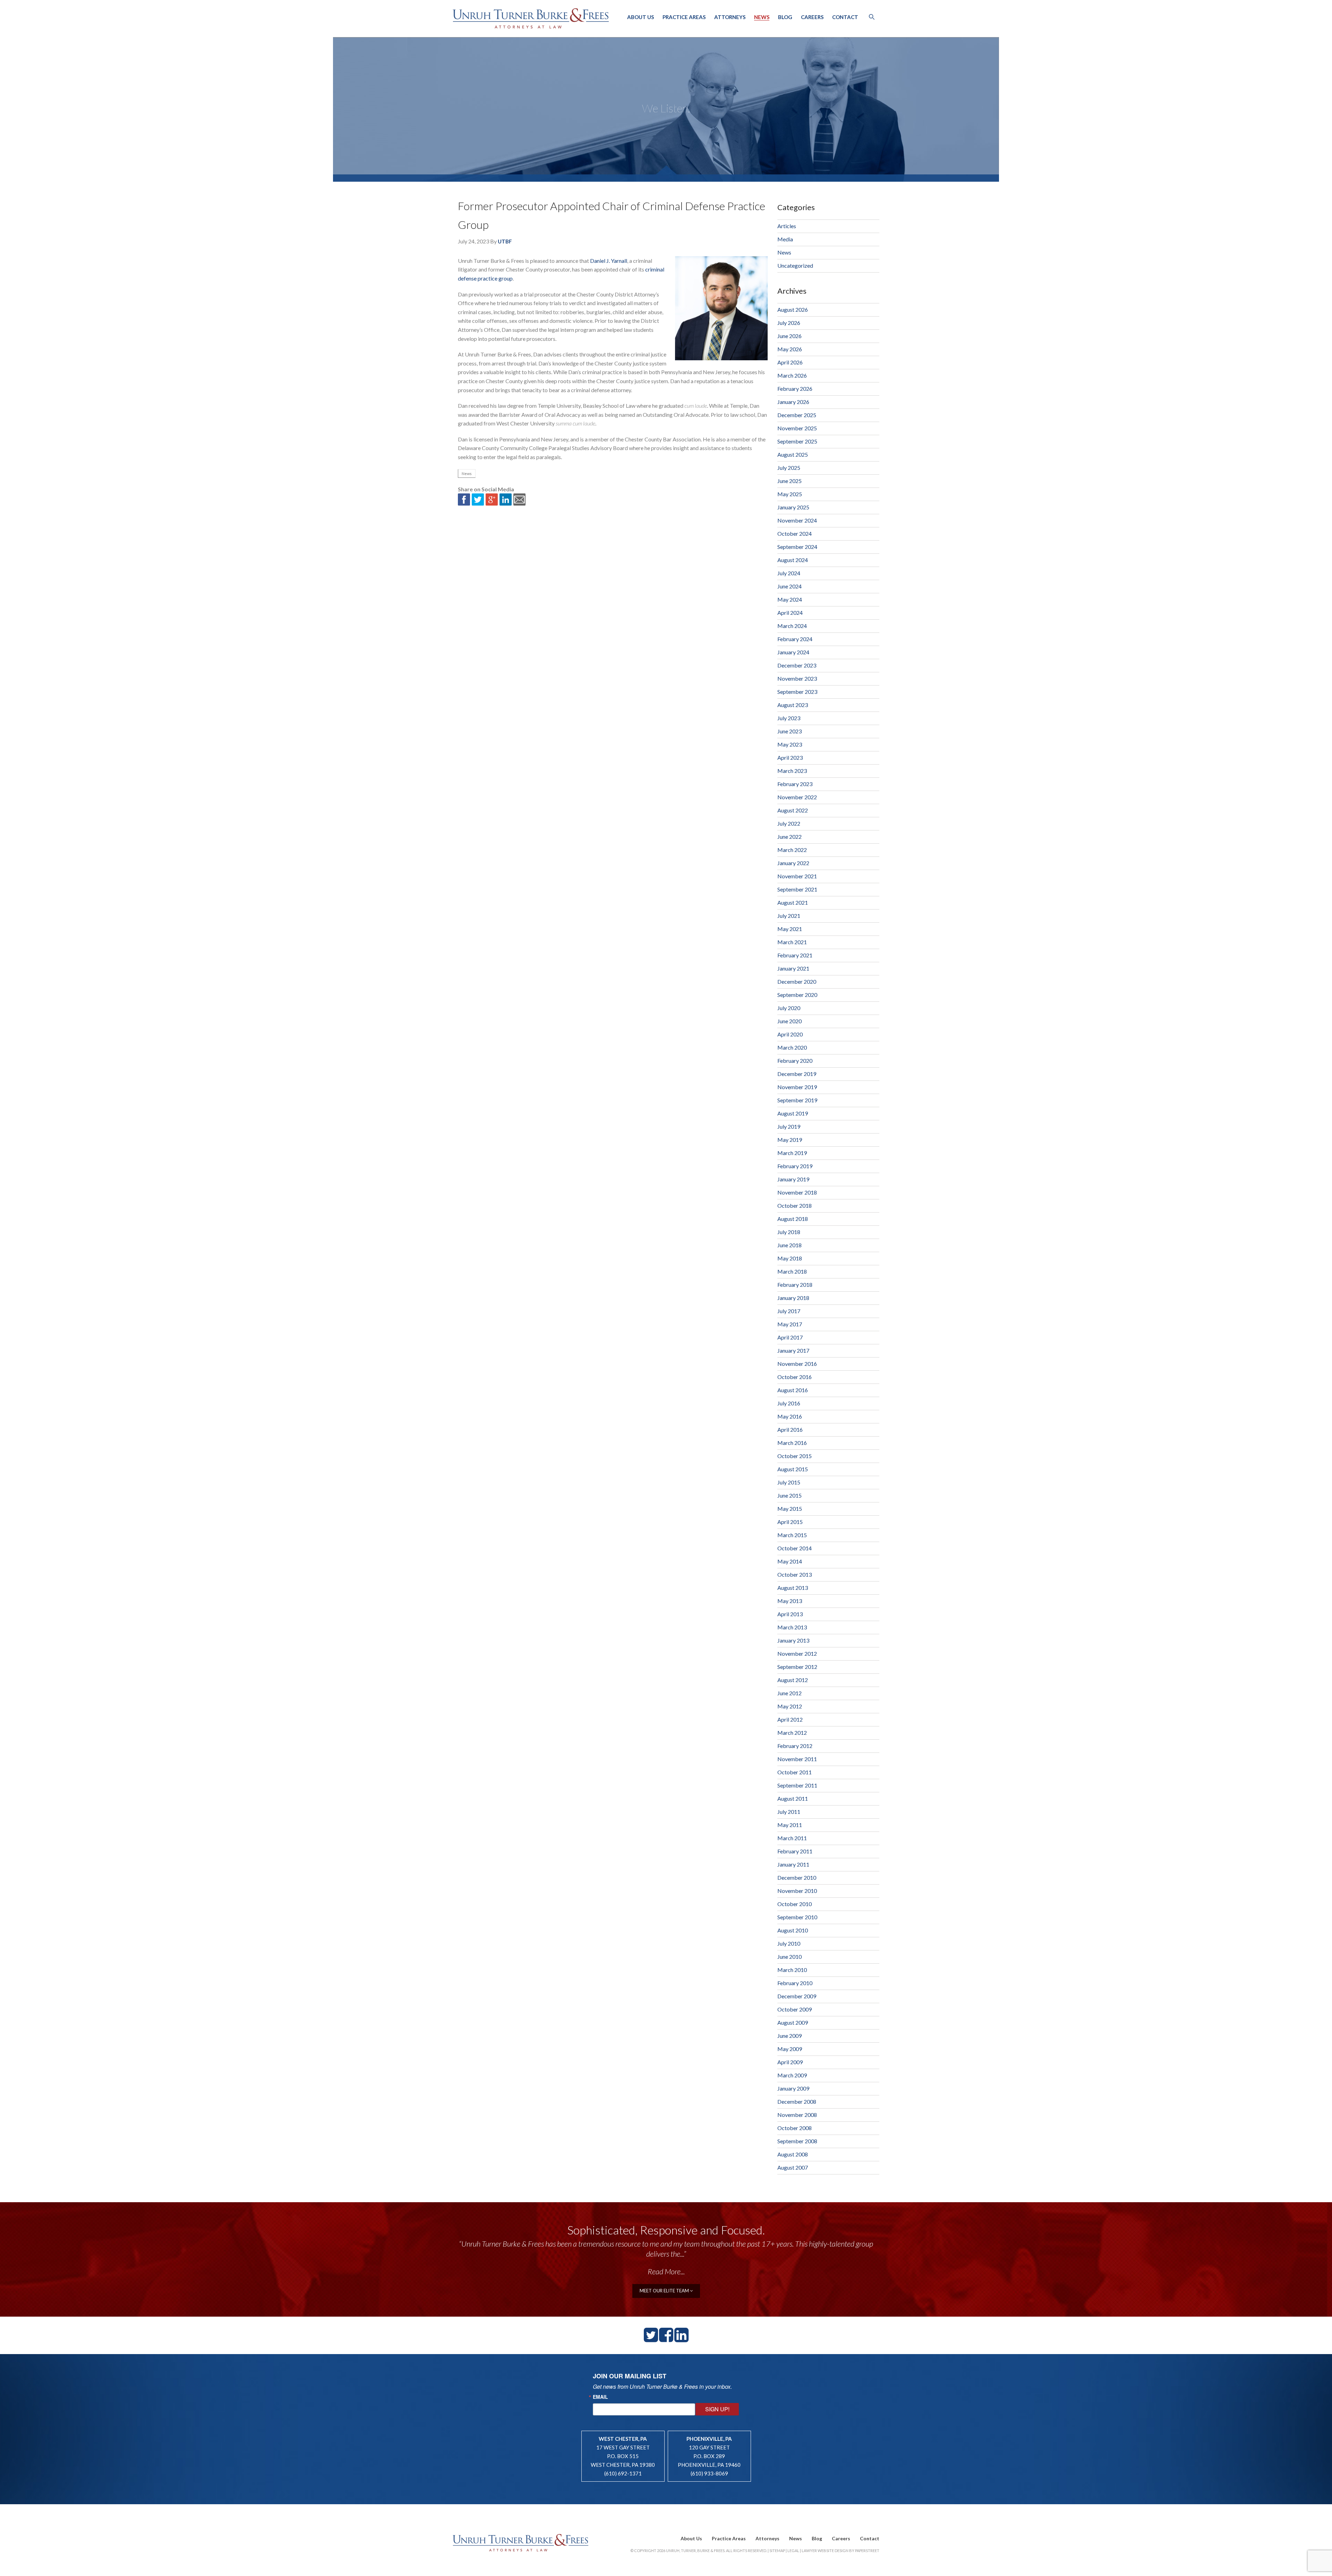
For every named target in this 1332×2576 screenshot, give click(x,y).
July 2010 (789, 1943)
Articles (787, 226)
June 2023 (789, 731)
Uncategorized (795, 265)
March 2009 (792, 2075)
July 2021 (789, 916)
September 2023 (797, 692)
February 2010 (795, 1983)
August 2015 (793, 1469)
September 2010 (797, 1917)
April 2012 (790, 1719)
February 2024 (795, 639)
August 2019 (793, 1113)
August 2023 (793, 705)
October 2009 (795, 2009)
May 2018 (790, 1258)
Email (600, 2397)
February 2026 (795, 389)
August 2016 (793, 1390)
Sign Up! (717, 2409)
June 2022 (789, 837)
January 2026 (793, 402)
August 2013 (793, 1588)
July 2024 (789, 573)
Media (785, 239)
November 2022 (797, 797)
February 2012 (795, 1746)
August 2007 (793, 2167)
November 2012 (797, 1653)
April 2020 (790, 1034)
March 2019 (792, 1153)
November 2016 (797, 1364)
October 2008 (795, 2128)
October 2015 (795, 1456)
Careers (812, 17)
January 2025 (793, 507)
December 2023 (797, 665)
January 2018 (793, 1298)
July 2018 (789, 1232)
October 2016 (795, 1377)
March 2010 (792, 1970)
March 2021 (792, 942)
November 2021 (797, 876)
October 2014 (795, 1548)
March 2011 (792, 1838)
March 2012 (792, 1733)
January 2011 (793, 1864)
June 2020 (789, 1021)
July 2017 (789, 1311)
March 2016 (792, 1443)
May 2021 (790, 929)
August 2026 (793, 309)
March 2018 (792, 1271)
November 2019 (797, 1087)
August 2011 (793, 1798)
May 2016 (790, 1416)
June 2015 (789, 1495)
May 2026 (790, 349)
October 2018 (795, 1205)
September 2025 (797, 441)
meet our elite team (665, 2291)
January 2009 (793, 2088)
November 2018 (797, 1192)
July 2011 (789, 1812)
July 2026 (789, 323)
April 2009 (790, 2062)
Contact (845, 17)
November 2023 (797, 678)
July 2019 (789, 1126)
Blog (785, 17)
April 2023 (790, 757)
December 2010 (797, 1877)
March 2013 (792, 1627)
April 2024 (790, 613)
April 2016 (790, 1429)
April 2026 (790, 362)
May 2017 (790, 1324)
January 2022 (793, 863)
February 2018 (795, 1285)
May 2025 (790, 494)
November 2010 (797, 1891)
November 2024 (797, 520)
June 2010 (789, 1957)
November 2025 (797, 428)
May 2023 (790, 744)
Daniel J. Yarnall (609, 261)
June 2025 (789, 481)
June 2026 (789, 336)
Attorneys (730, 17)
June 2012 (789, 1693)
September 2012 (797, 1667)
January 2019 (793, 1179)
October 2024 (795, 533)
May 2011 (790, 1825)
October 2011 (795, 1772)
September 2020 (797, 995)
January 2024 (793, 652)
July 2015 (789, 1482)
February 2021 (795, 955)
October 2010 (795, 1904)
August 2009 (793, 2022)
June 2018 (789, 1245)
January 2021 (793, 968)
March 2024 (792, 626)
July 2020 (789, 1008)
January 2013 (793, 1640)
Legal (793, 2551)
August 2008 (793, 2154)
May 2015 (790, 1509)
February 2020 (795, 1061)
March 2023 (792, 771)
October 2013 (795, 1574)
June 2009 (789, 2036)
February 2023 (795, 784)
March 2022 (792, 850)
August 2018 (793, 1219)
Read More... (666, 2271)
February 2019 (795, 1166)
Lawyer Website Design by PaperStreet (840, 2551)
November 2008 (797, 2115)
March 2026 (792, 375)
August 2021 (793, 902)
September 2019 (797, 1100)
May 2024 (790, 599)
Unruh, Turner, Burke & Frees (531, 18)
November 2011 (797, 1759)
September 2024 (797, 547)
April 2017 (790, 1337)
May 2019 (790, 1140)
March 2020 (792, 1047)
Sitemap (777, 2551)
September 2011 (797, 1785)
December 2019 (797, 1074)
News (762, 17)
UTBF (505, 241)
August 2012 (793, 1680)
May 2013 (790, 1601)
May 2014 (790, 1561)
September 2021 (797, 889)
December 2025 (797, 415)
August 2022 (793, 810)
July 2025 (789, 468)
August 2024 (793, 560)
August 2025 (793, 454)
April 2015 (790, 1522)
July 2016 (789, 1403)
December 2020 (797, 981)
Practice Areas (684, 17)
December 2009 (797, 1996)
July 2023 (789, 718)
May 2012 (790, 1706)
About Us (641, 17)
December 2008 (797, 2101)
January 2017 (793, 1350)
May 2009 (790, 2049)
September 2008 (797, 2141)
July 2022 (789, 823)
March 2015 (792, 1535)
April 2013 (790, 1614)
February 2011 (795, 1851)
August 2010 (793, 1930)
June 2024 (789, 586)
